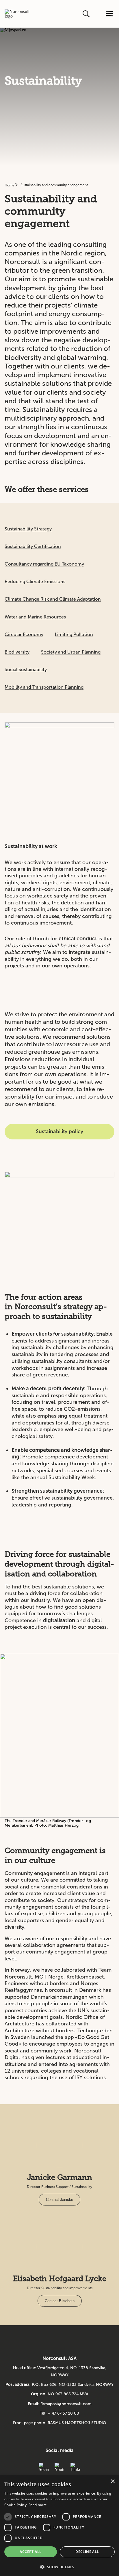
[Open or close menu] (109, 14)
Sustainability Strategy (28, 529)
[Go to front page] (17, 14)
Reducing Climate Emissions (35, 582)
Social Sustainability (26, 670)
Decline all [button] (87, 2552)
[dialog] (59, 2526)
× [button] (113, 2482)
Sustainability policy (59, 1131)
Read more (38, 2505)
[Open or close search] (87, 14)
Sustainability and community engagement (54, 185)
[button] (59, 2566)
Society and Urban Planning (71, 652)
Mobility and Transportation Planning (44, 687)
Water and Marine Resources (35, 617)
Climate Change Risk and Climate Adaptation (53, 599)
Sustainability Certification (33, 546)
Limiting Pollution (74, 634)
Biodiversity (17, 652)
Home (10, 185)
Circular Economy (24, 634)
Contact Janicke (59, 2200)
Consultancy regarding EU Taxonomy (44, 564)
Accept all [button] (30, 2552)
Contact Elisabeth (60, 2301)
